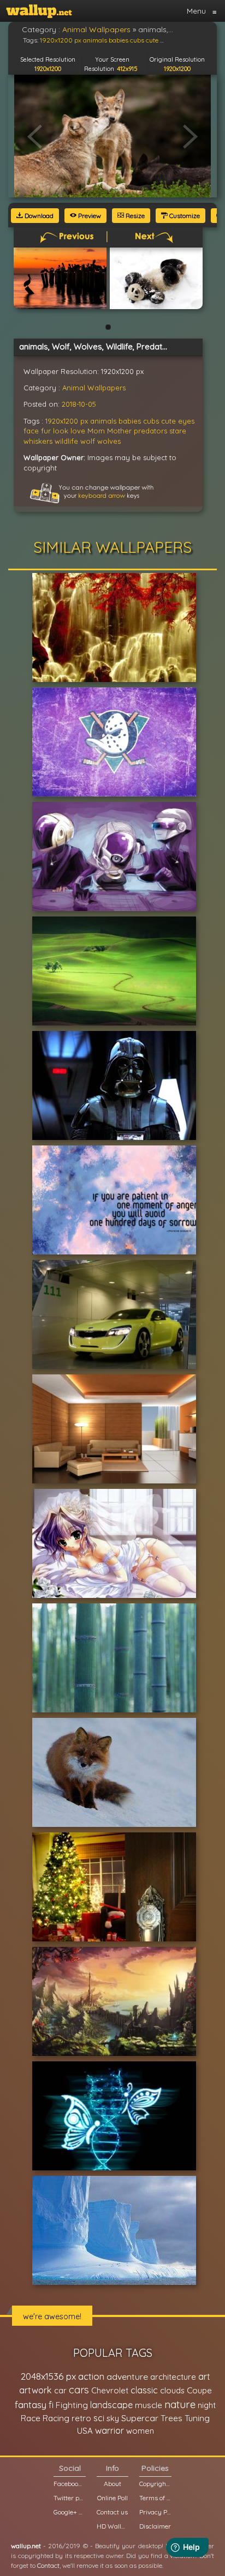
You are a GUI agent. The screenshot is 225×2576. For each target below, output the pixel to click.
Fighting (72, 2405)
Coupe (199, 2390)
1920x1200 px (67, 421)
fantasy (31, 2405)
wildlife (66, 441)
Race (31, 2418)
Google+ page (69, 2512)
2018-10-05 (79, 404)
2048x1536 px (48, 2376)
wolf (88, 441)
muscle (149, 2405)
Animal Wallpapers (94, 388)
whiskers (38, 441)
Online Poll (112, 2498)
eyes (186, 421)
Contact (48, 2565)
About (112, 2484)
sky (113, 2418)
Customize (184, 216)
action (91, 2376)
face (31, 431)
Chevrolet (110, 2390)
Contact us (112, 2512)
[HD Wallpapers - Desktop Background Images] (39, 11)
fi (51, 2405)
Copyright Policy (155, 2484)
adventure (127, 2376)
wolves (109, 441)
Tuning (197, 2418)
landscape (111, 2405)
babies (130, 421)
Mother (119, 431)
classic (144, 2390)
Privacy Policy (155, 2512)
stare (178, 431)
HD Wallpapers (112, 2526)
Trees (171, 2418)
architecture (173, 2377)
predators (150, 431)
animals (103, 421)
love (78, 431)
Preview (89, 216)
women (140, 2431)
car (60, 2390)
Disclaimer (155, 2526)
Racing (56, 2418)
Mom (96, 431)
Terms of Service (155, 2498)
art (204, 2376)
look (61, 431)
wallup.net (26, 2546)
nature (180, 2404)
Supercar (140, 2418)
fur (46, 431)
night (207, 2405)
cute (168, 421)
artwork (35, 2390)
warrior (109, 2430)
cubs (151, 421)
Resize (134, 216)
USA (85, 2431)
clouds (172, 2390)
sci (99, 2418)
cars (79, 2390)
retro (81, 2418)
